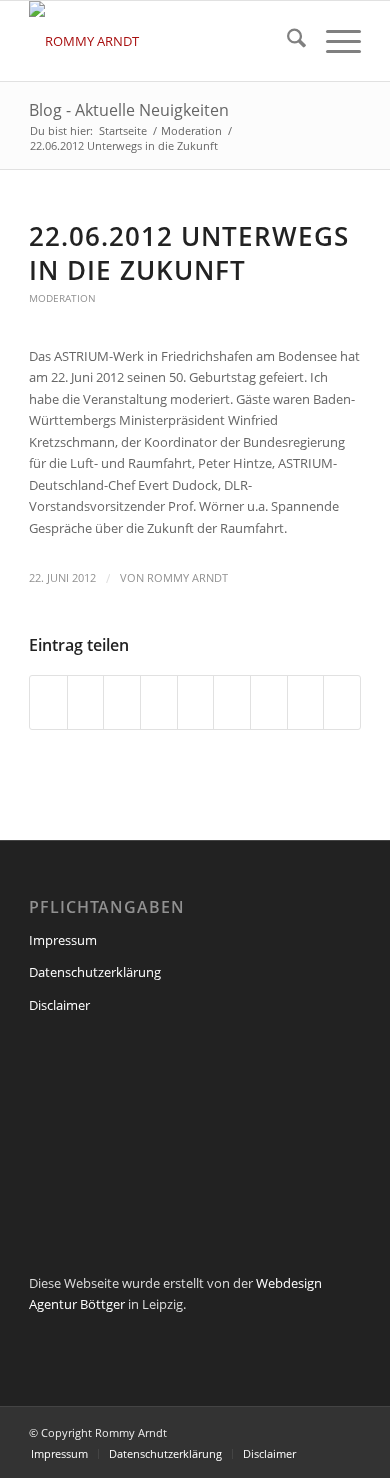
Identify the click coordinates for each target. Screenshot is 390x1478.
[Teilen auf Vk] (269, 702)
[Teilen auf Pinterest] (159, 702)
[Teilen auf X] (86, 702)
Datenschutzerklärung (95, 972)
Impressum (63, 940)
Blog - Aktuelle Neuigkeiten (129, 110)
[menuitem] (286, 41)
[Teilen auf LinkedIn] (196, 702)
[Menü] (333, 41)
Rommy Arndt (187, 578)
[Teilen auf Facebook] (48, 702)
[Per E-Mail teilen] (342, 702)
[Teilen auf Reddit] (306, 702)
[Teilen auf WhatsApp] (122, 702)
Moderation (62, 298)
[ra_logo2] (161, 41)
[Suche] (286, 41)
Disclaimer (59, 1005)
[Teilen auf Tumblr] (232, 702)
